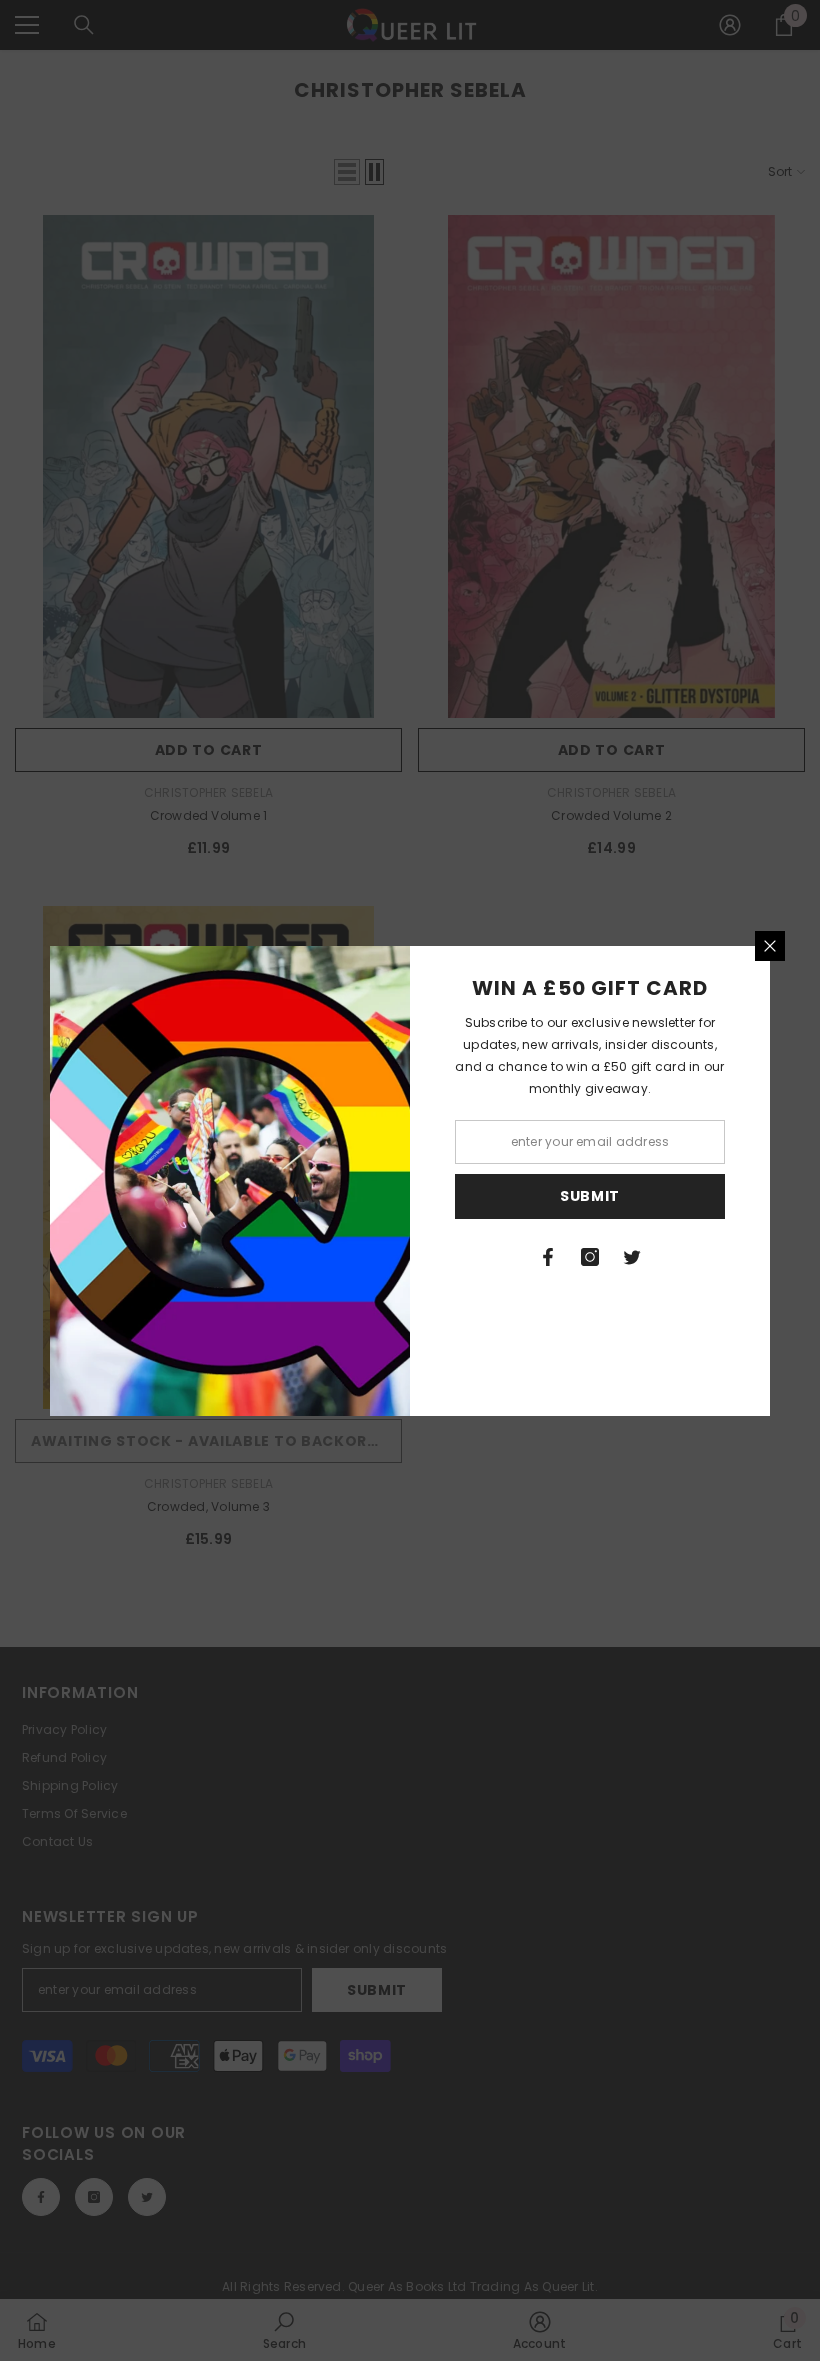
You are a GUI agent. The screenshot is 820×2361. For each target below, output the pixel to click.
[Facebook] (548, 1257)
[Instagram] (590, 1257)
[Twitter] (632, 1257)
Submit (590, 1196)
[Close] (770, 946)
